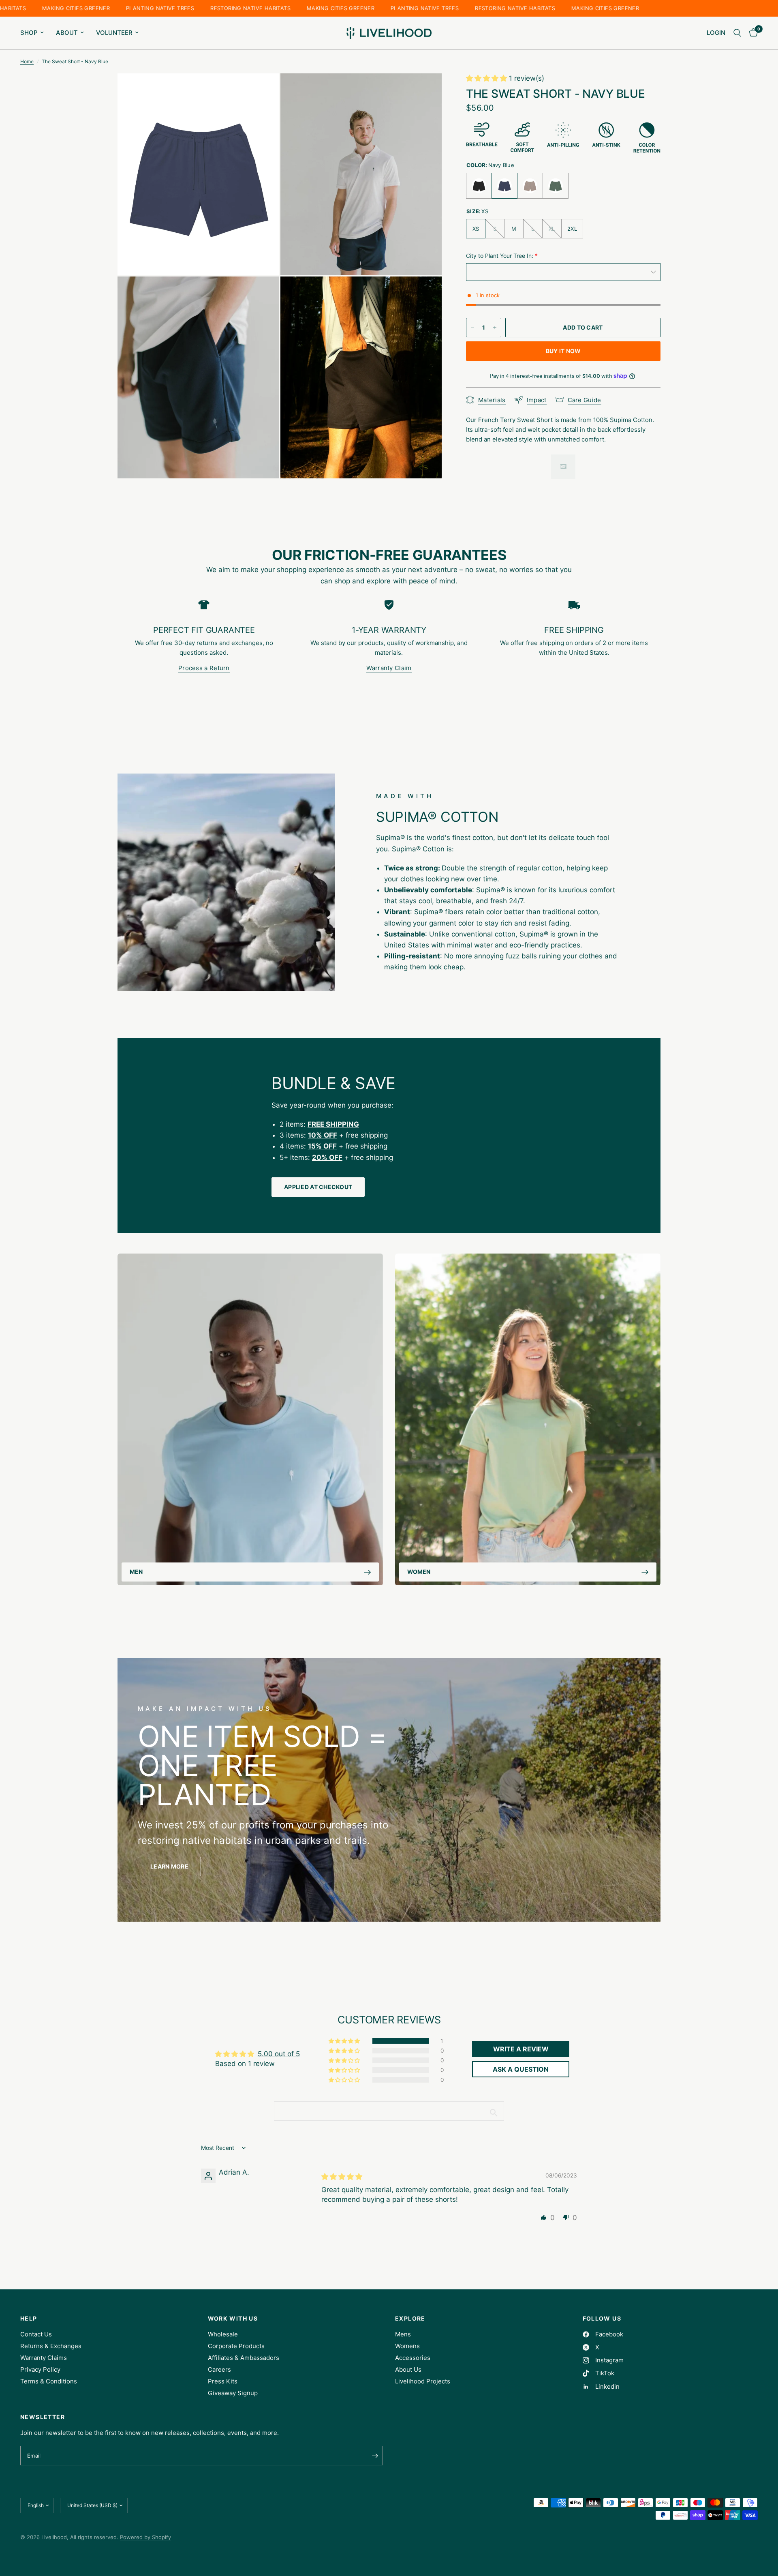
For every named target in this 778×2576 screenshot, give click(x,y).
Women (419, 1572)
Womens (407, 2346)
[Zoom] (262, 90)
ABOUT (67, 33)
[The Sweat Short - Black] (479, 186)
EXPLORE (410, 2319)
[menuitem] (35, 33)
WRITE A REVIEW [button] (521, 2049)
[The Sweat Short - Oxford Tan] (530, 186)
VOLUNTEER (114, 33)
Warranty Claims (44, 2358)
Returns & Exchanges (51, 2346)
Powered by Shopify (145, 2537)
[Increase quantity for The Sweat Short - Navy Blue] (495, 328)
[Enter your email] (375, 2456)
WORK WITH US (233, 2319)
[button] (487, 78)
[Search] (737, 33)
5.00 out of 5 (279, 2054)
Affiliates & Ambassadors (244, 2358)
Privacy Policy (40, 2369)
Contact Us (36, 2334)
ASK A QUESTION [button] (521, 2069)
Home (27, 61)
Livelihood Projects (423, 2381)
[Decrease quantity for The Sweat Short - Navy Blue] (472, 328)
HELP (29, 2319)
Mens (403, 2334)
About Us (408, 2369)
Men (136, 1572)
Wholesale (223, 2334)
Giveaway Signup (233, 2393)
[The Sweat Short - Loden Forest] (556, 186)
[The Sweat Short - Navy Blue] (504, 186)
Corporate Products (236, 2346)
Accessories (413, 2358)
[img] (342, 2177)
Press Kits (223, 2381)
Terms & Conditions (49, 2381)
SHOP (29, 33)
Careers (219, 2369)
